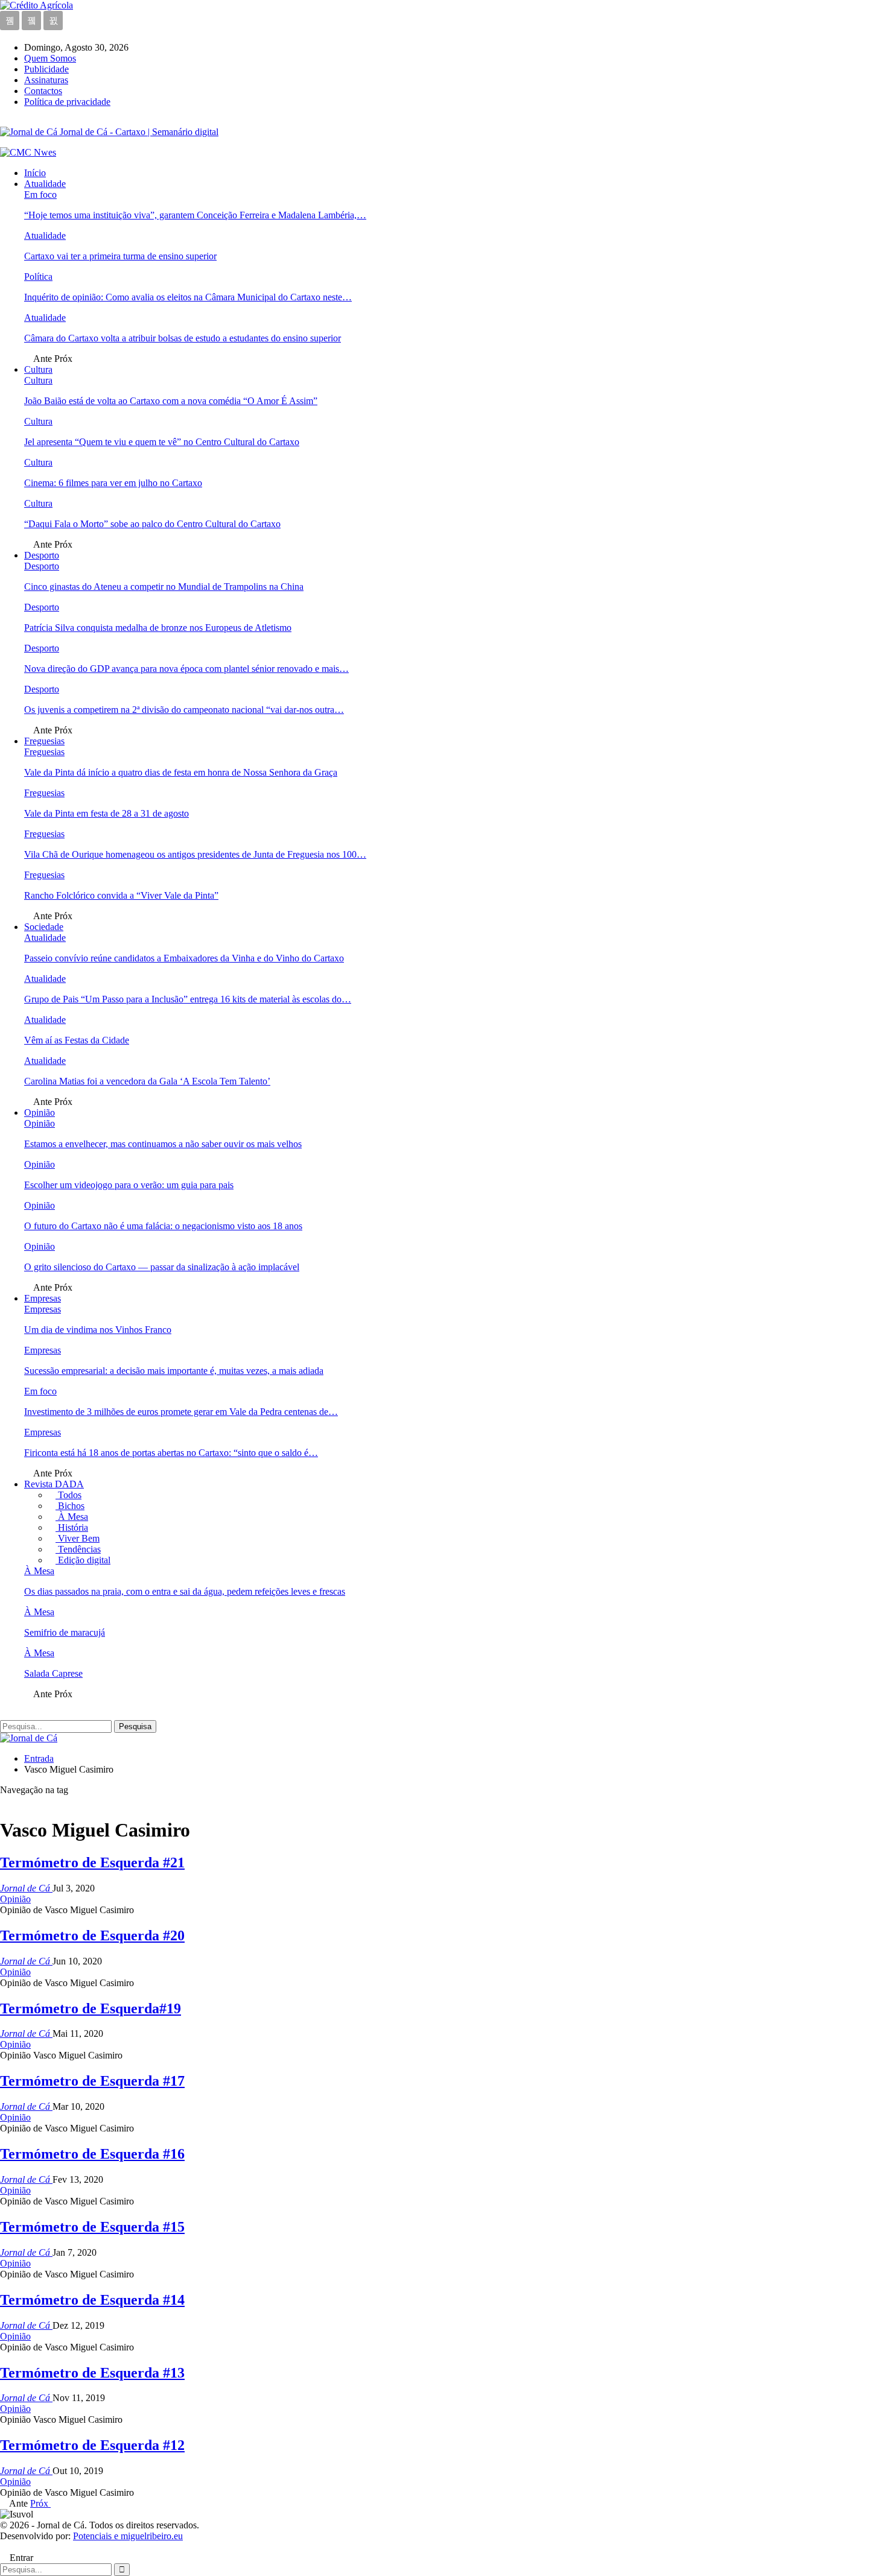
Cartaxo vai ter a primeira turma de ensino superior (120, 256)
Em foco (40, 195)
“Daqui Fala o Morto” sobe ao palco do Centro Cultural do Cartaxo (152, 524)
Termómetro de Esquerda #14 (92, 2300)
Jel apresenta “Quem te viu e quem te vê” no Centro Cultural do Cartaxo (162, 442)
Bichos (70, 1506)
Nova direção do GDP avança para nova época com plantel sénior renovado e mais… (186, 669)
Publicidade (46, 69)
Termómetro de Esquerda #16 (92, 2154)
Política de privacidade (67, 102)
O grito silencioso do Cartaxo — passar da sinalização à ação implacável (162, 1267)
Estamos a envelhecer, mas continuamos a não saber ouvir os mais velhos (163, 1144)
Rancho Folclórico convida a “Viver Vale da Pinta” (121, 895)
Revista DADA (54, 1484)
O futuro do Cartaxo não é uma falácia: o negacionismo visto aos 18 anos (163, 1226)
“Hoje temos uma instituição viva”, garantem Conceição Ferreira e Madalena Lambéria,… (195, 215)
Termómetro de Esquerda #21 (92, 1862)
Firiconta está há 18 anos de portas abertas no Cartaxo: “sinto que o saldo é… (171, 1453)
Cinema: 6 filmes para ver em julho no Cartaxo (113, 483)
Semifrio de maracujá (65, 1632)
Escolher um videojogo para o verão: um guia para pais (129, 1185)
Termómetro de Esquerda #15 (92, 2227)
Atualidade (45, 184)
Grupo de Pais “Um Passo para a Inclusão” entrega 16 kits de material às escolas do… (188, 999)
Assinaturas (46, 80)
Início (35, 173)
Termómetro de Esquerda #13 (92, 2373)
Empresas (43, 1298)
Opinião (40, 1112)
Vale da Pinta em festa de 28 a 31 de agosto (107, 813)
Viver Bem (78, 1538)
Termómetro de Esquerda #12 (92, 2445)
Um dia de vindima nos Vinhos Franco (98, 1330)
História (72, 1527)
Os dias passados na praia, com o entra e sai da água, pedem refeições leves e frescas (185, 1591)
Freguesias (44, 741)
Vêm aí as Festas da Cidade (77, 1040)
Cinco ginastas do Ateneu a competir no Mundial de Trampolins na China (164, 587)
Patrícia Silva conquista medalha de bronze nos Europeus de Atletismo (158, 628)
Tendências (78, 1549)
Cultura (38, 369)
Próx (40, 2503)
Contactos (43, 91)
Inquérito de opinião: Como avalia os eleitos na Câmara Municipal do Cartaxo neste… (188, 297)
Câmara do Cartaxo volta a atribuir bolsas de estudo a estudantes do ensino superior (183, 338)
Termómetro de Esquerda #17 (92, 2081)
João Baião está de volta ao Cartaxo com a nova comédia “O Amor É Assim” (171, 401)
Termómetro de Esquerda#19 (91, 2008)
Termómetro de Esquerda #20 (92, 1935)
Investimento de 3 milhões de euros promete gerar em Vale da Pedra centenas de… (181, 1412)
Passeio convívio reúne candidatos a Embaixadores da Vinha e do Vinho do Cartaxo (184, 958)
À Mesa (72, 1517)
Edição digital (83, 1560)
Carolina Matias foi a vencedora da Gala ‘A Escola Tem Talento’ (147, 1081)
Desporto (42, 555)
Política (38, 277)
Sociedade (44, 927)
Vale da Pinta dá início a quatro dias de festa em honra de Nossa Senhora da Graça (181, 772)
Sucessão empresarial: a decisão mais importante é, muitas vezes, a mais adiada (174, 1371)
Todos (68, 1495)
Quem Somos (50, 58)
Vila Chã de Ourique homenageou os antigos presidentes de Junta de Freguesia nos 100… (195, 854)
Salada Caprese (53, 1673)
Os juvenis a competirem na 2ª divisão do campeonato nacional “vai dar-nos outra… (184, 710)
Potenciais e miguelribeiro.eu (128, 2536)
